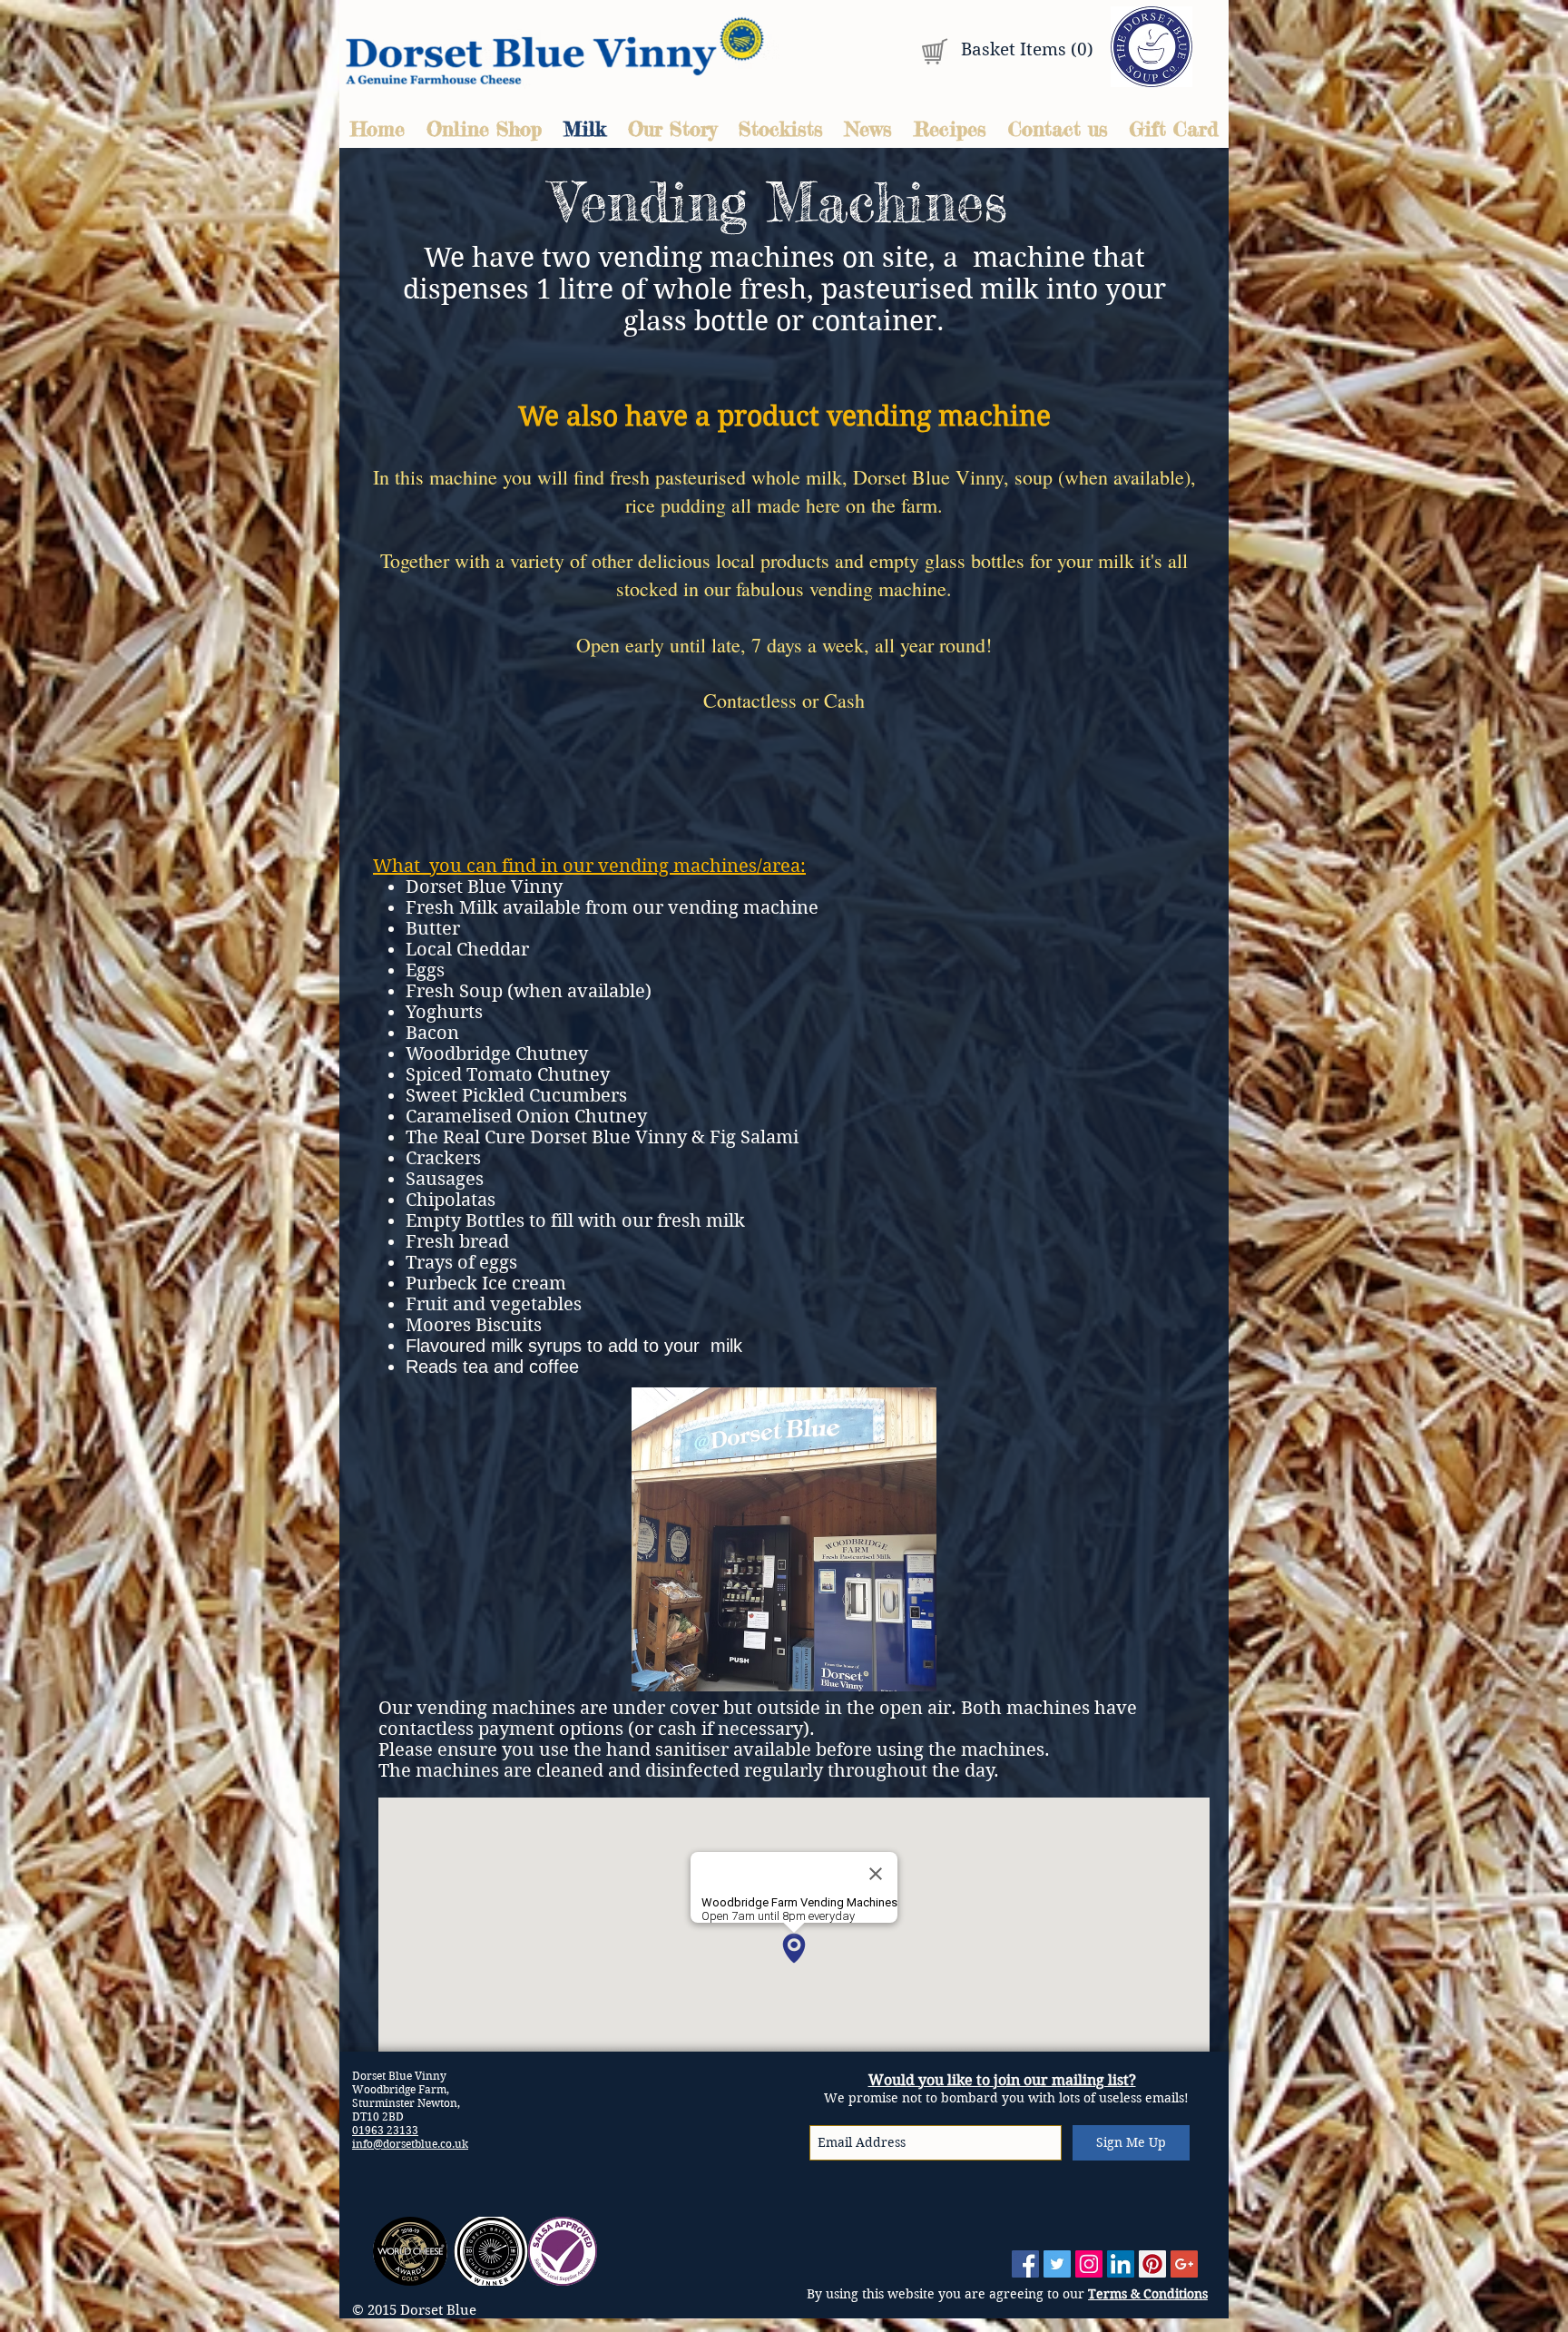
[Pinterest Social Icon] (1152, 2264)
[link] (1019, 50)
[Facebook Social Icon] (1025, 2264)
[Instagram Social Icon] (1089, 2264)
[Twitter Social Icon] (1057, 2264)
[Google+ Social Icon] (1184, 2264)
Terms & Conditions (1148, 2294)
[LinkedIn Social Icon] (1121, 2264)
